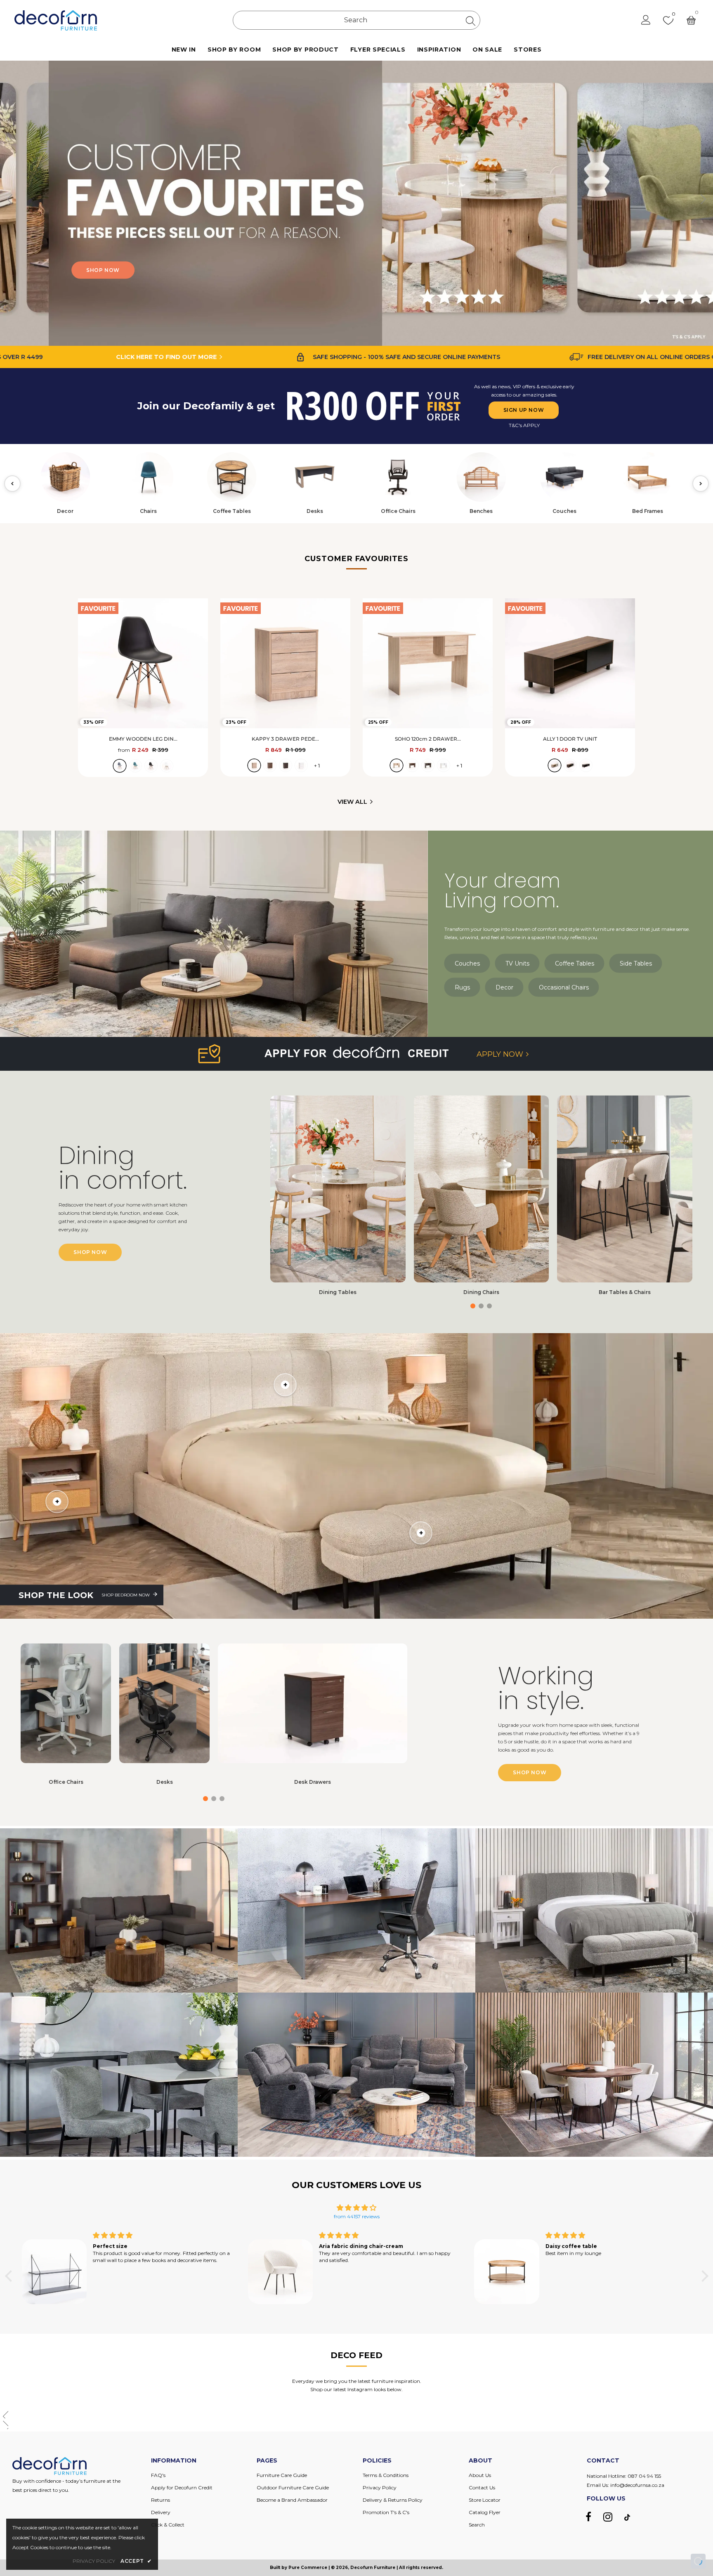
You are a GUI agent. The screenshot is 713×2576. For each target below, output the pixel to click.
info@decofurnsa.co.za (637, 2485)
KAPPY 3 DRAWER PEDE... (285, 739)
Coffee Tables (575, 963)
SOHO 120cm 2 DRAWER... (428, 739)
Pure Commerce (308, 2568)
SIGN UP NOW (524, 410)
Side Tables (636, 963)
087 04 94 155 (644, 2476)
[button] (703, 203)
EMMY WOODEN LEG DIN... (143, 739)
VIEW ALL (352, 802)
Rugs (462, 987)
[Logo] (56, 20)
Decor (504, 987)
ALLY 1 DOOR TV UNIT (570, 739)
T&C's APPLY (524, 425)
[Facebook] (588, 2517)
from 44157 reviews (357, 2216)
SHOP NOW (207, 270)
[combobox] (356, 20)
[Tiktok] (627, 2517)
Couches (467, 963)
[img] (357, 2208)
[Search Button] (471, 21)
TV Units (517, 963)
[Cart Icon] (691, 20)
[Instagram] (608, 2517)
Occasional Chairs (564, 987)
